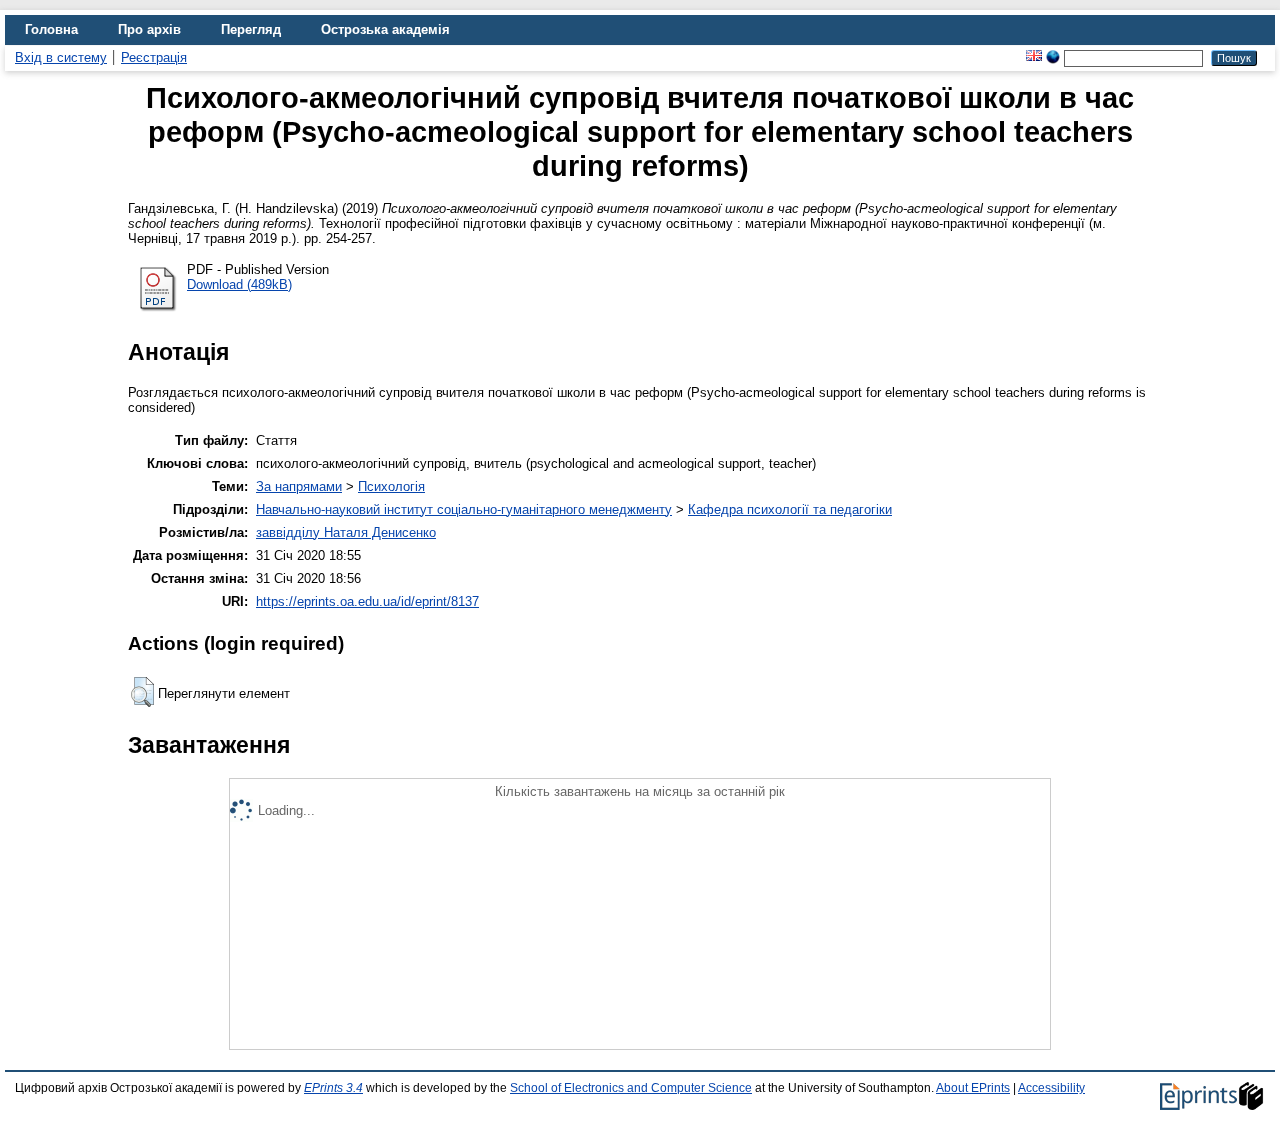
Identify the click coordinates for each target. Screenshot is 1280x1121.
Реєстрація (154, 57)
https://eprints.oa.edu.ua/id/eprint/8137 (367, 601)
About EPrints (973, 1088)
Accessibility (1051, 1088)
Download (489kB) (239, 284)
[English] (1034, 57)
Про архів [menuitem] (149, 29)
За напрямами (299, 486)
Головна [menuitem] (51, 29)
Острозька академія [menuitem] (385, 29)
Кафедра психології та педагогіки (790, 509)
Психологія (391, 486)
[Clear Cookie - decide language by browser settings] (1053, 57)
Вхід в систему (61, 57)
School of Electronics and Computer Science (631, 1088)
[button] (142, 692)
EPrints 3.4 (333, 1088)
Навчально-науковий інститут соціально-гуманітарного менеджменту (464, 509)
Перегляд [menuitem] (251, 29)
